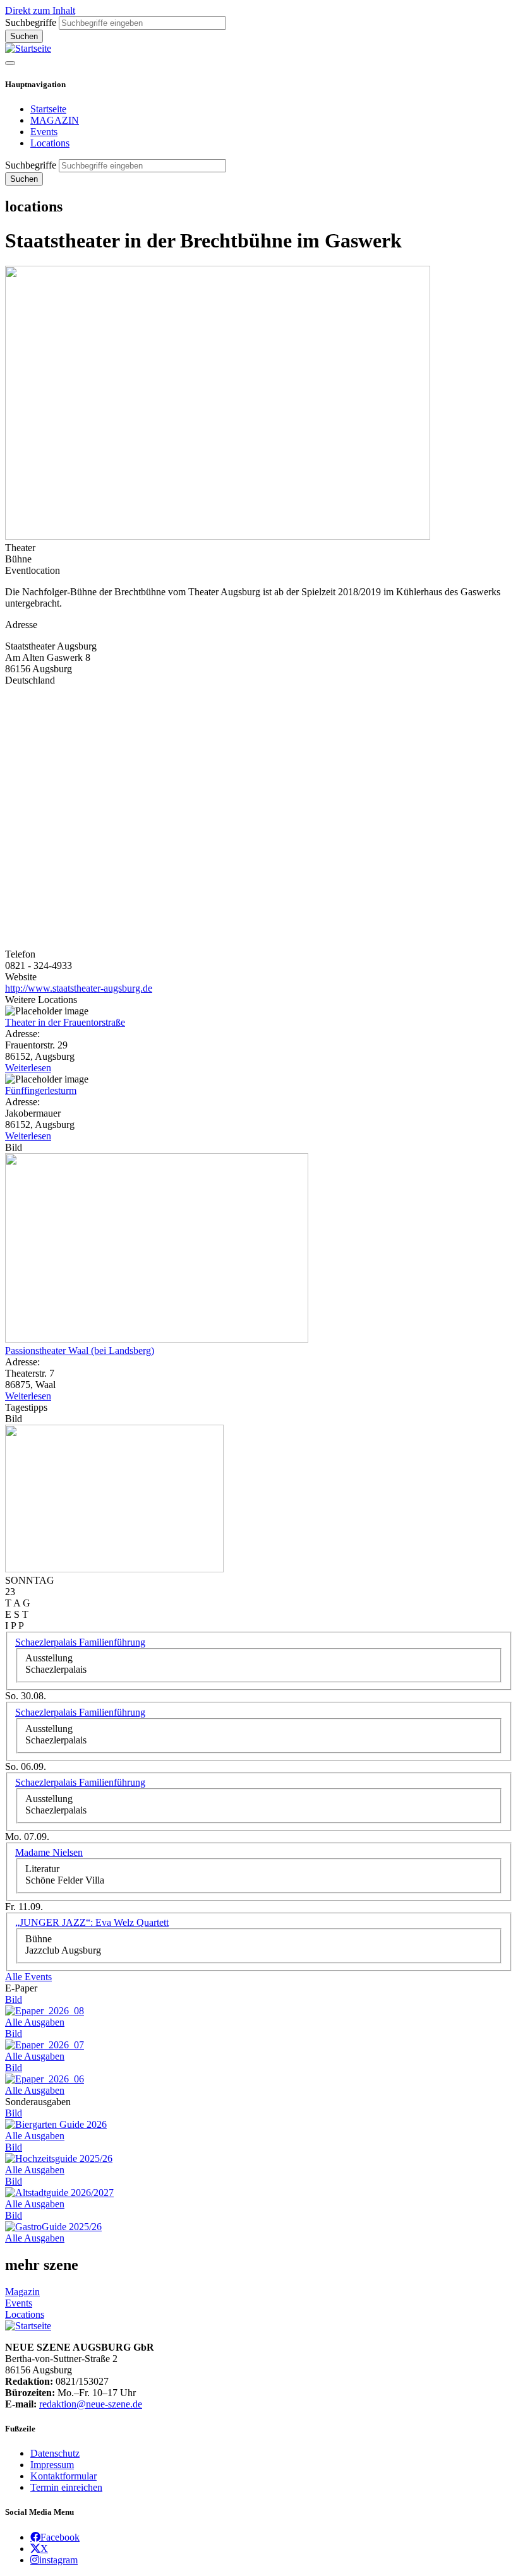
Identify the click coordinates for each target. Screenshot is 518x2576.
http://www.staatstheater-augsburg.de (79, 988)
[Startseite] (28, 48)
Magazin (22, 2292)
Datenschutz (55, 2453)
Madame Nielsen (49, 1852)
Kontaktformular (63, 2476)
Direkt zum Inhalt (40, 10)
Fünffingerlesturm (41, 1090)
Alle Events (28, 1977)
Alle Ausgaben (35, 2022)
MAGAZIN (55, 120)
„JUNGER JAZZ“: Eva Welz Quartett (92, 1922)
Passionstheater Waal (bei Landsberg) (80, 1350)
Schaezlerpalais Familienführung (80, 1642)
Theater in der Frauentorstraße (65, 1022)
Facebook (60, 2537)
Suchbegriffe (31, 22)
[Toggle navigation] (10, 63)
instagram (58, 2560)
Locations (50, 143)
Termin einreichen (66, 2487)
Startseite (48, 109)
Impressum (52, 2465)
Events (44, 132)
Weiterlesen (28, 1068)
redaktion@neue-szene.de (91, 2404)
